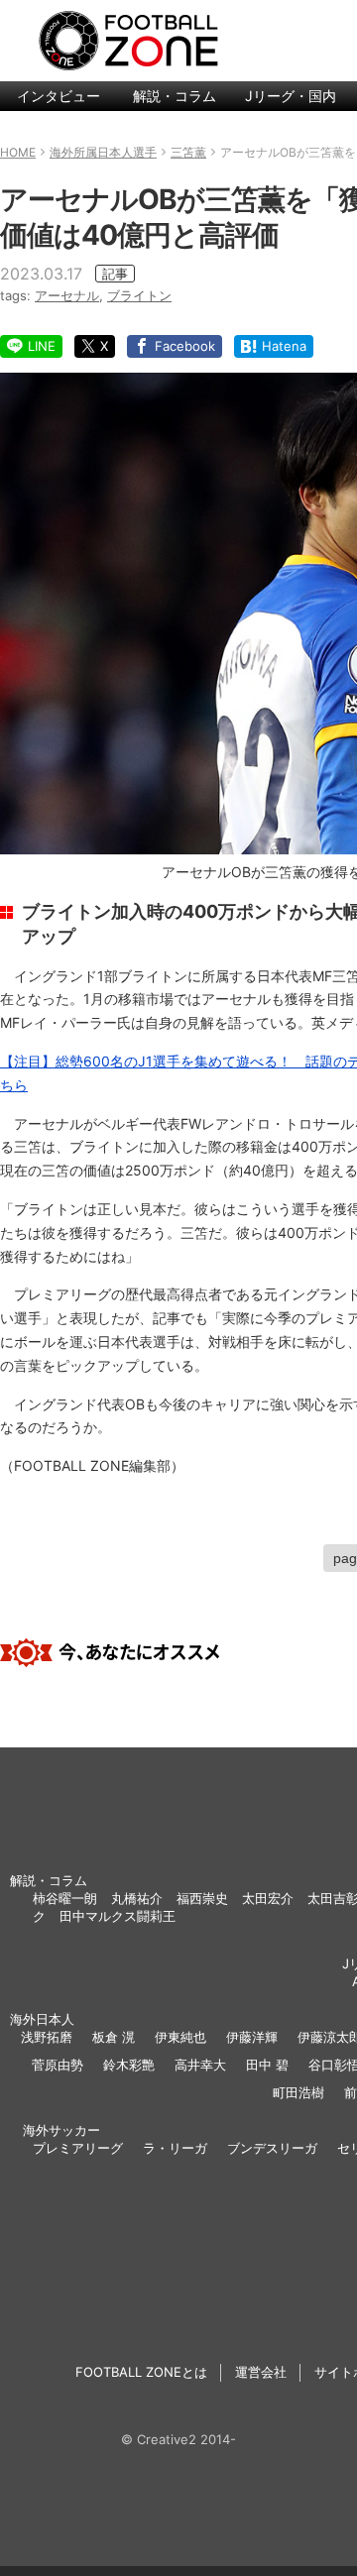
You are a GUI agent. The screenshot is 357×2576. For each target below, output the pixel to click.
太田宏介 (268, 1898)
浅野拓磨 (47, 2037)
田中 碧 (267, 2065)
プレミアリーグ (78, 2148)
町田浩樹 (298, 2092)
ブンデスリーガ (272, 2148)
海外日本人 (42, 2019)
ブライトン (139, 295)
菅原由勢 (58, 2065)
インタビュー (59, 96)
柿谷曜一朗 (65, 1898)
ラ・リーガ (175, 2148)
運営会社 (261, 2372)
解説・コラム (175, 96)
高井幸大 (200, 2065)
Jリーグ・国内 (291, 96)
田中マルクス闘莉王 (118, 1916)
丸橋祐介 (137, 1898)
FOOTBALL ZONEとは (141, 2372)
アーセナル (67, 295)
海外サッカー (61, 2130)
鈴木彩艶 (129, 2065)
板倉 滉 (114, 2037)
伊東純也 (180, 2037)
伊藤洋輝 (252, 2037)
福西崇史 (202, 1898)
